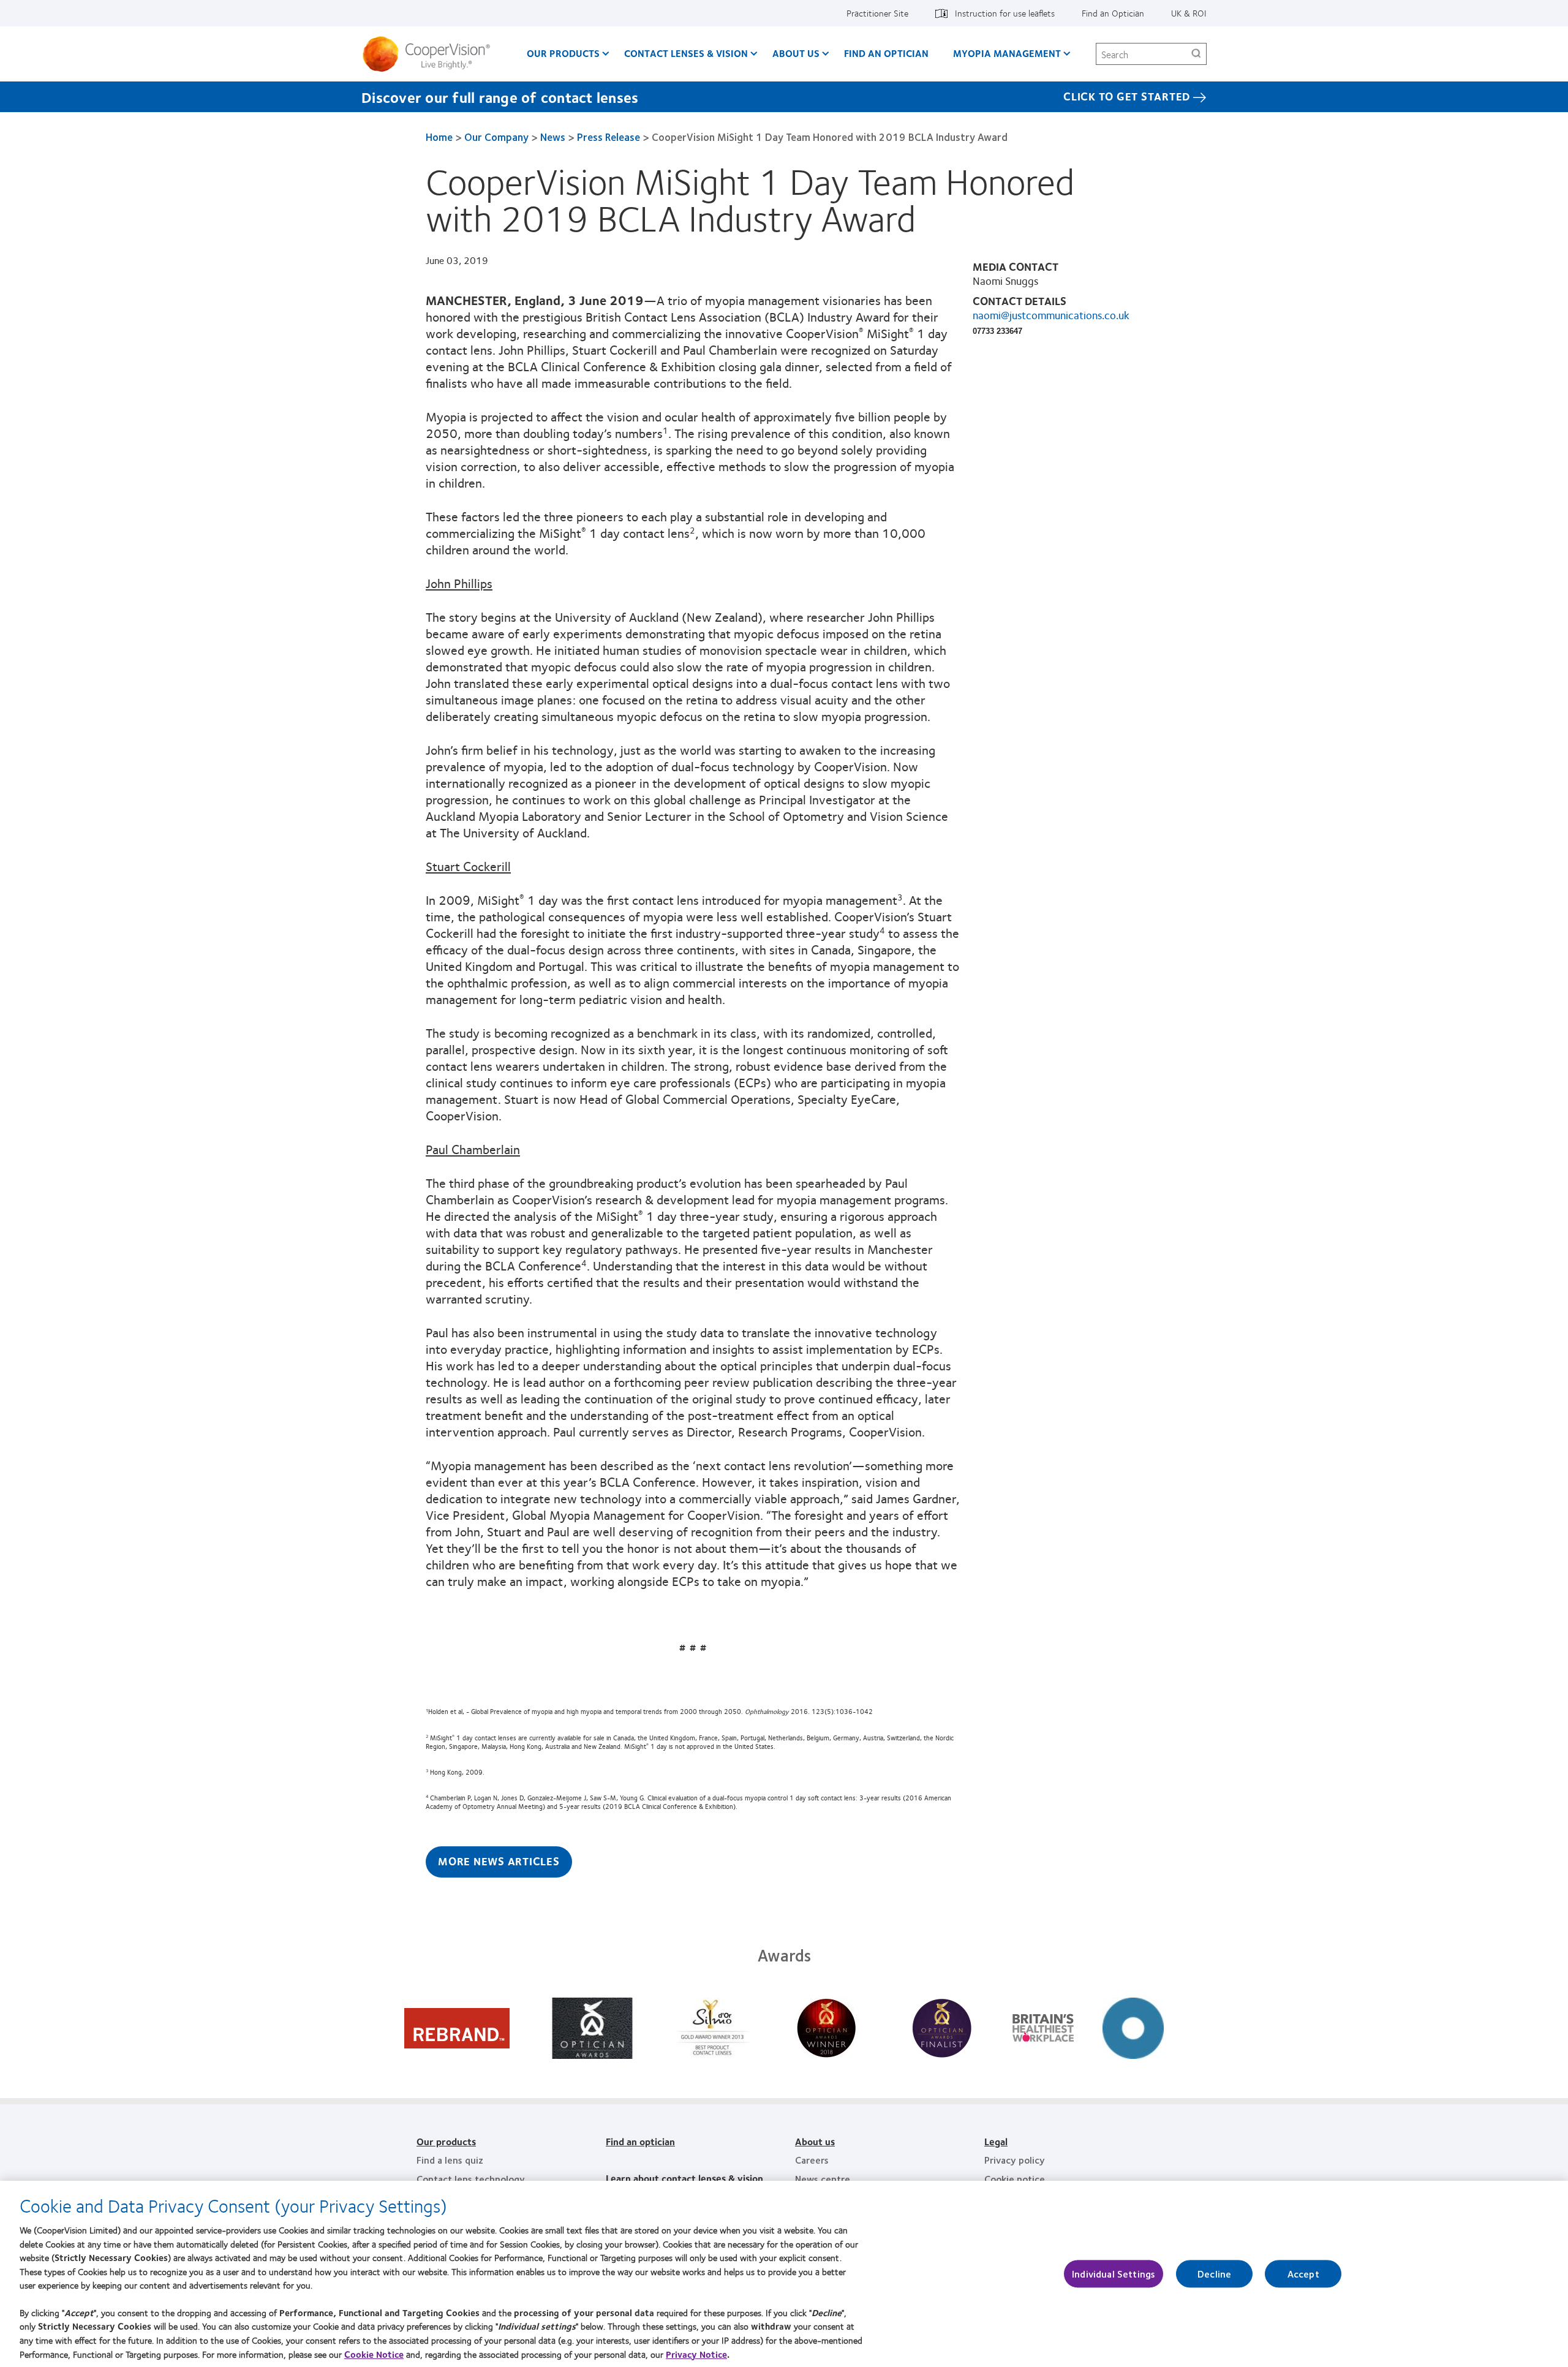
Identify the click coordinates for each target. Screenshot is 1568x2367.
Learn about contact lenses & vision (684, 2178)
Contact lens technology (471, 2179)
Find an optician (886, 53)
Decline (1214, 2274)
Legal (996, 2141)
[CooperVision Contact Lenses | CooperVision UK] (431, 54)
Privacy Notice (696, 2354)
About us (815, 2141)
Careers (812, 2160)
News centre (823, 2179)
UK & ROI (1189, 13)
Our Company (496, 137)
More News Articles (499, 1861)
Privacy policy (1015, 2160)
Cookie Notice (374, 2354)
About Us (796, 53)
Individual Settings (1114, 2274)
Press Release (609, 137)
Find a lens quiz (450, 2160)
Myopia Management (1007, 53)
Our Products (563, 53)
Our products (446, 2141)
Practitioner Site (877, 13)
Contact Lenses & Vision (686, 53)
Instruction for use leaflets (1005, 13)
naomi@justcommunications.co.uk (1051, 315)
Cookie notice (1015, 2179)
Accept (1303, 2274)
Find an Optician (1113, 13)
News (553, 137)
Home (439, 137)
